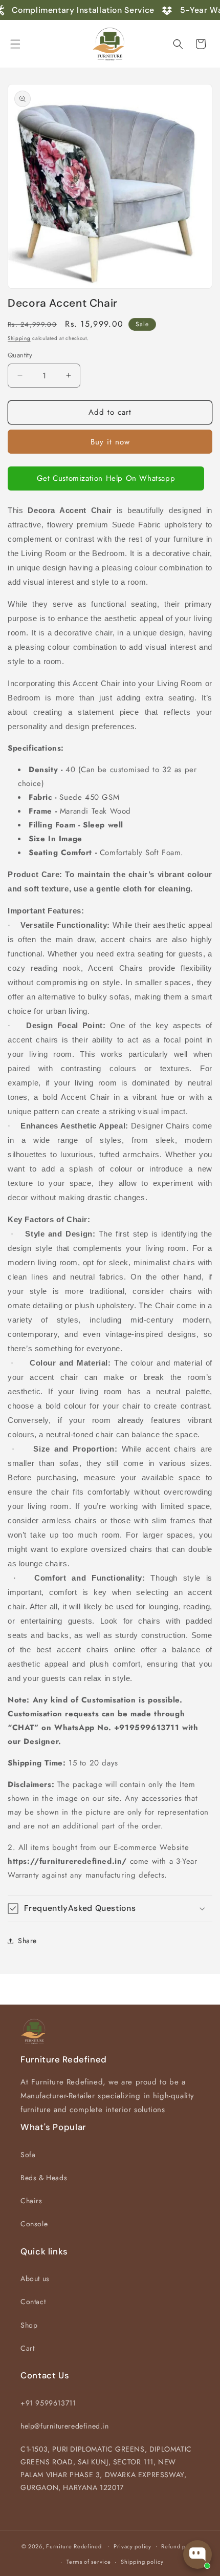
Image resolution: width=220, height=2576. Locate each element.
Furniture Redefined (74, 2546)
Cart (27, 2348)
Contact (33, 2302)
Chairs (31, 2201)
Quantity (20, 355)
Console (34, 2224)
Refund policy (180, 2546)
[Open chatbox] (197, 2554)
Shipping (19, 338)
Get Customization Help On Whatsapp (106, 478)
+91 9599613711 (48, 2403)
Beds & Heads (44, 2178)
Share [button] (27, 1941)
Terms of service (89, 2562)
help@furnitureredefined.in (65, 2426)
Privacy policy (133, 2546)
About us (35, 2279)
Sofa (28, 2155)
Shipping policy (142, 2562)
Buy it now (110, 442)
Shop (29, 2325)
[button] (15, 44)
